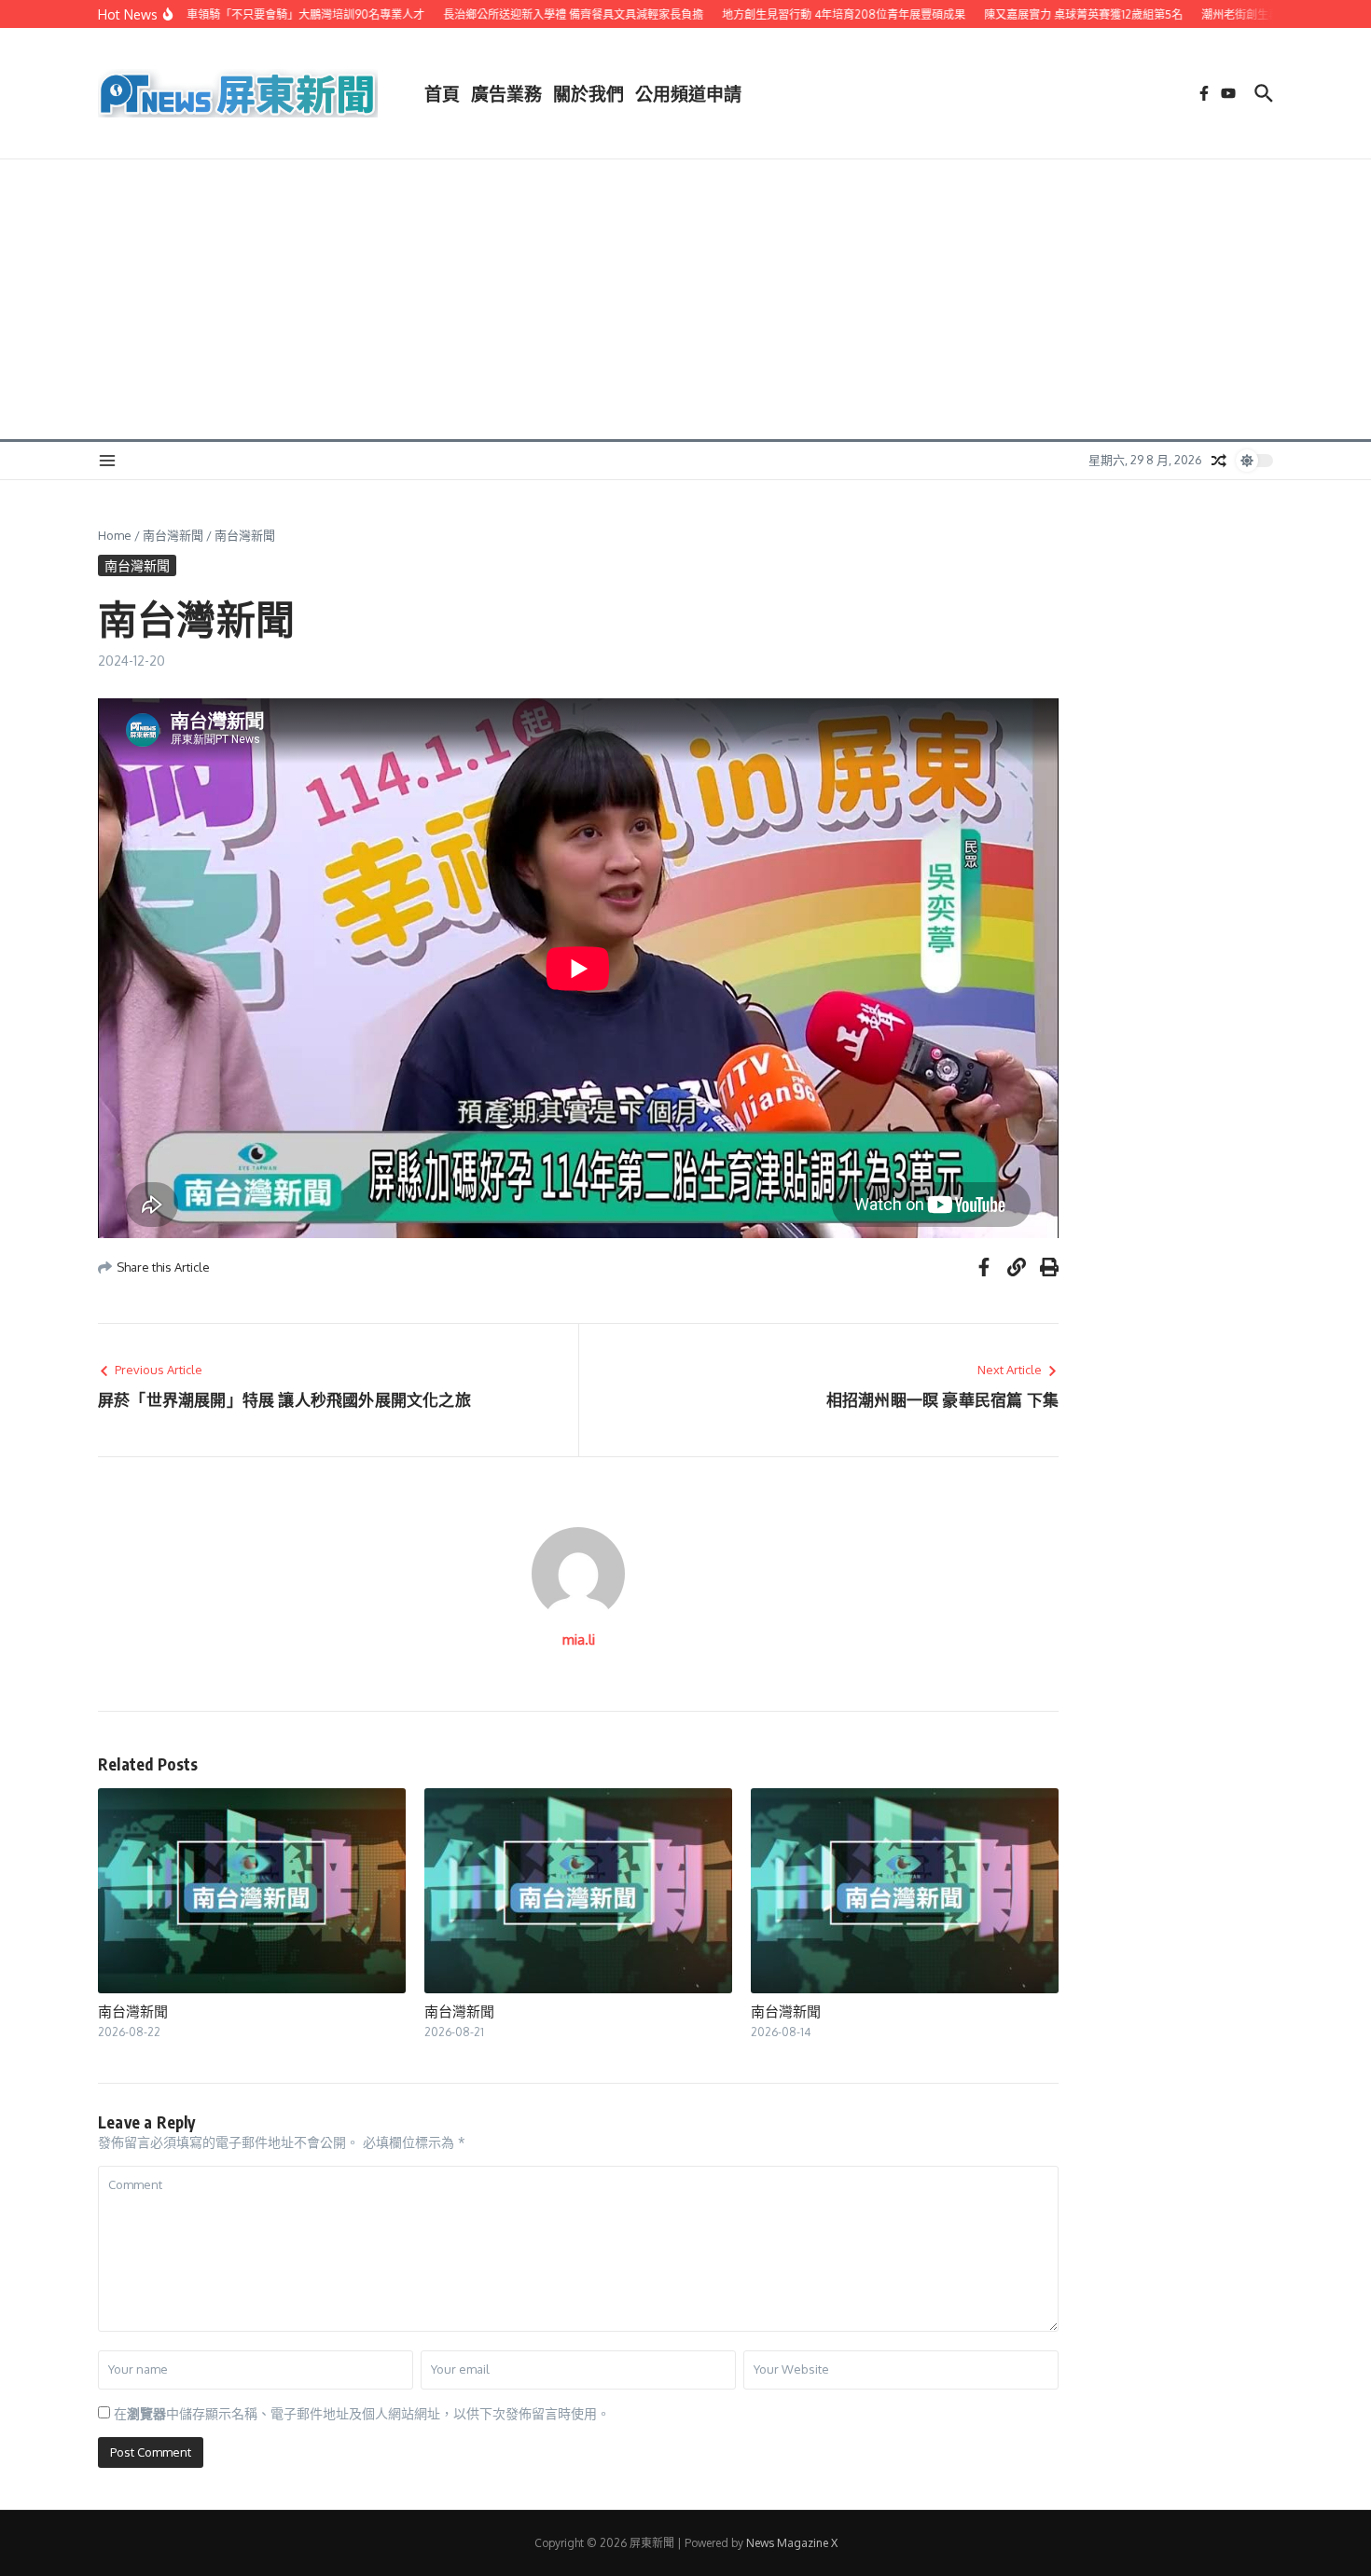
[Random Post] (1219, 461)
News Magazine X (792, 2543)
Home (115, 535)
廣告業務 (506, 93)
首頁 (442, 93)
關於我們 (589, 93)
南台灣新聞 (173, 535)
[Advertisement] (685, 299)
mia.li (579, 1639)
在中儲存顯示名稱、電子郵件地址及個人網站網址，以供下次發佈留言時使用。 (362, 2413)
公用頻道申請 (688, 93)
